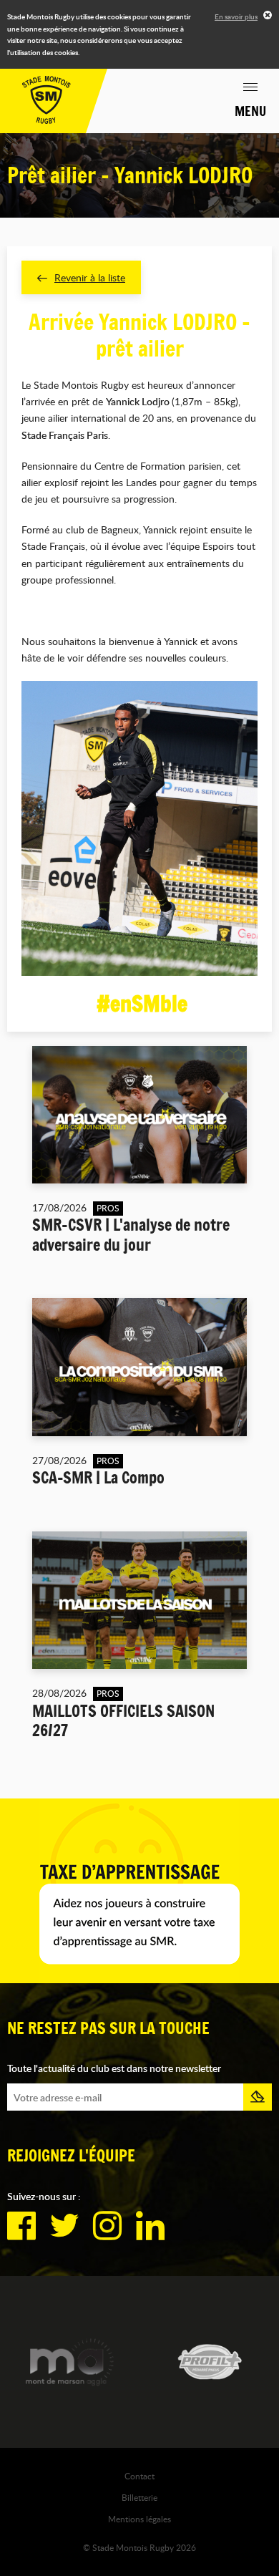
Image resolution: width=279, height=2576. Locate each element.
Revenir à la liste (90, 277)
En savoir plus (236, 16)
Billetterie (139, 2497)
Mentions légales (139, 2519)
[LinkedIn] (150, 2226)
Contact (139, 2476)
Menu (250, 111)
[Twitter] (64, 2226)
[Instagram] (107, 2226)
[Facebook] (21, 2226)
